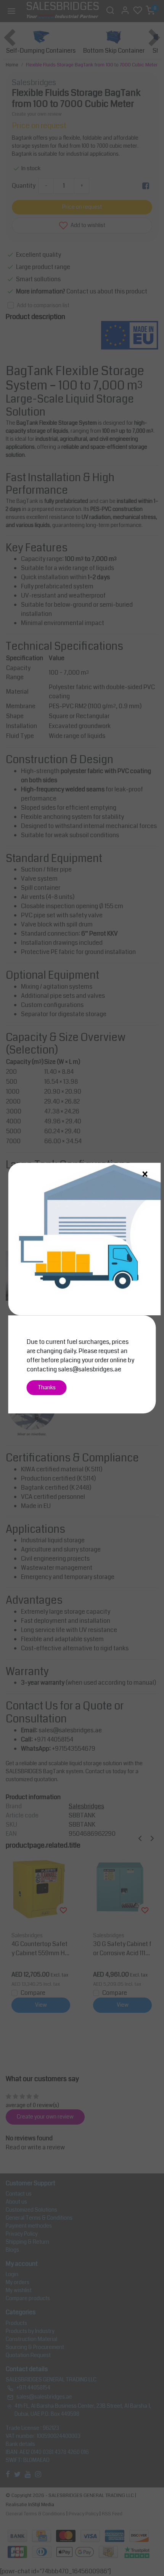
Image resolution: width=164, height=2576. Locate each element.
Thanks (47, 1388)
